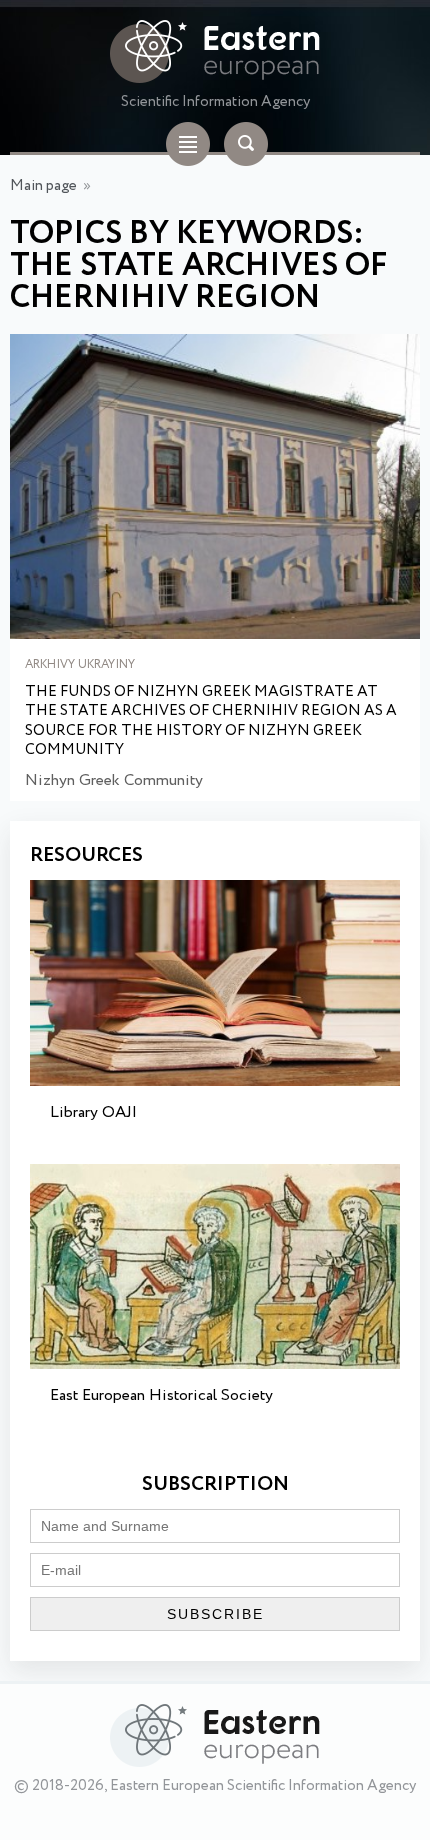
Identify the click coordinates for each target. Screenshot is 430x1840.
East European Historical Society (161, 1395)
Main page (43, 186)
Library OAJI (93, 1112)
